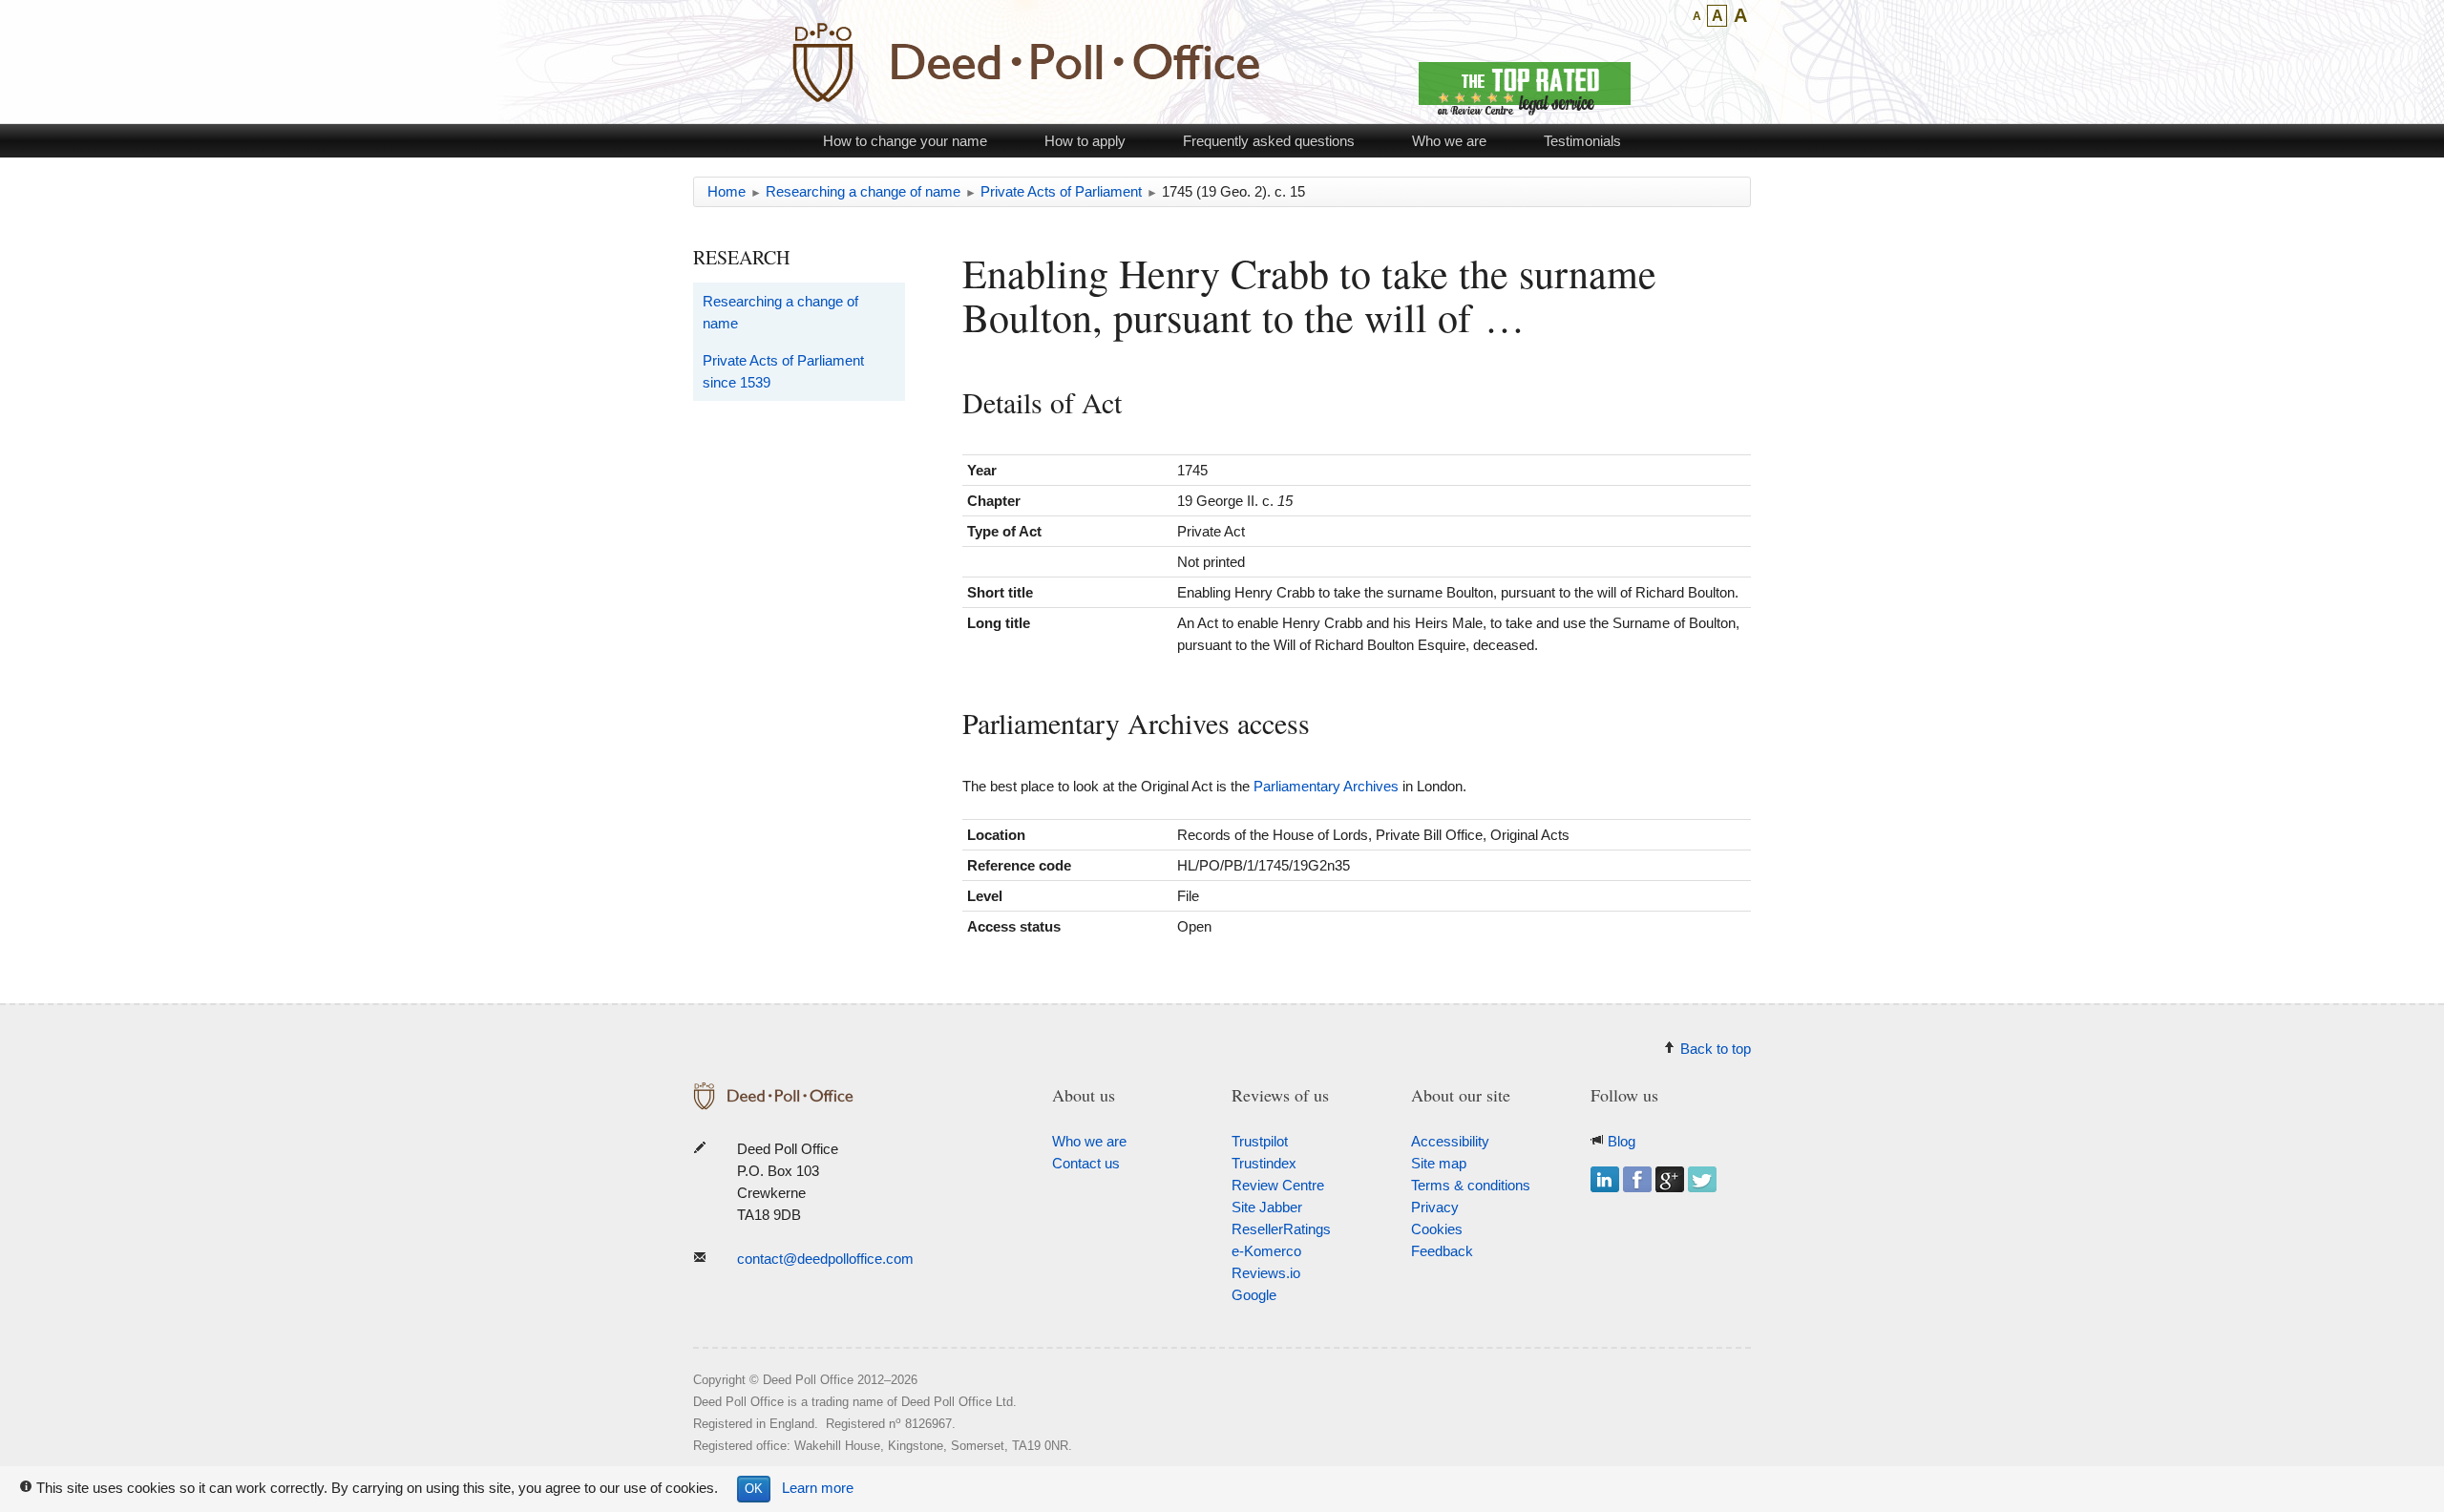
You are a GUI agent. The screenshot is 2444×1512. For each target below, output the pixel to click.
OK (754, 1489)
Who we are (1449, 141)
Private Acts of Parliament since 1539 (783, 371)
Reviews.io (1266, 1273)
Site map (1439, 1163)
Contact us (1086, 1163)
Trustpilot (1260, 1141)
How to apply (1085, 141)
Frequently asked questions (1269, 141)
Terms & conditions (1471, 1185)
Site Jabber (1267, 1207)
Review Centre (1278, 1185)
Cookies (1437, 1229)
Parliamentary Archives (1326, 786)
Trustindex (1264, 1163)
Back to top (1716, 1049)
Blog (1622, 1141)
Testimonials (1582, 141)
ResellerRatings (1281, 1229)
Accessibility (1450, 1141)
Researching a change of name (780, 312)
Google (1254, 1295)
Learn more (818, 1488)
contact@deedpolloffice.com (825, 1259)
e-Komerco (1266, 1251)
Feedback (1442, 1251)
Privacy (1435, 1207)
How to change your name (905, 141)
